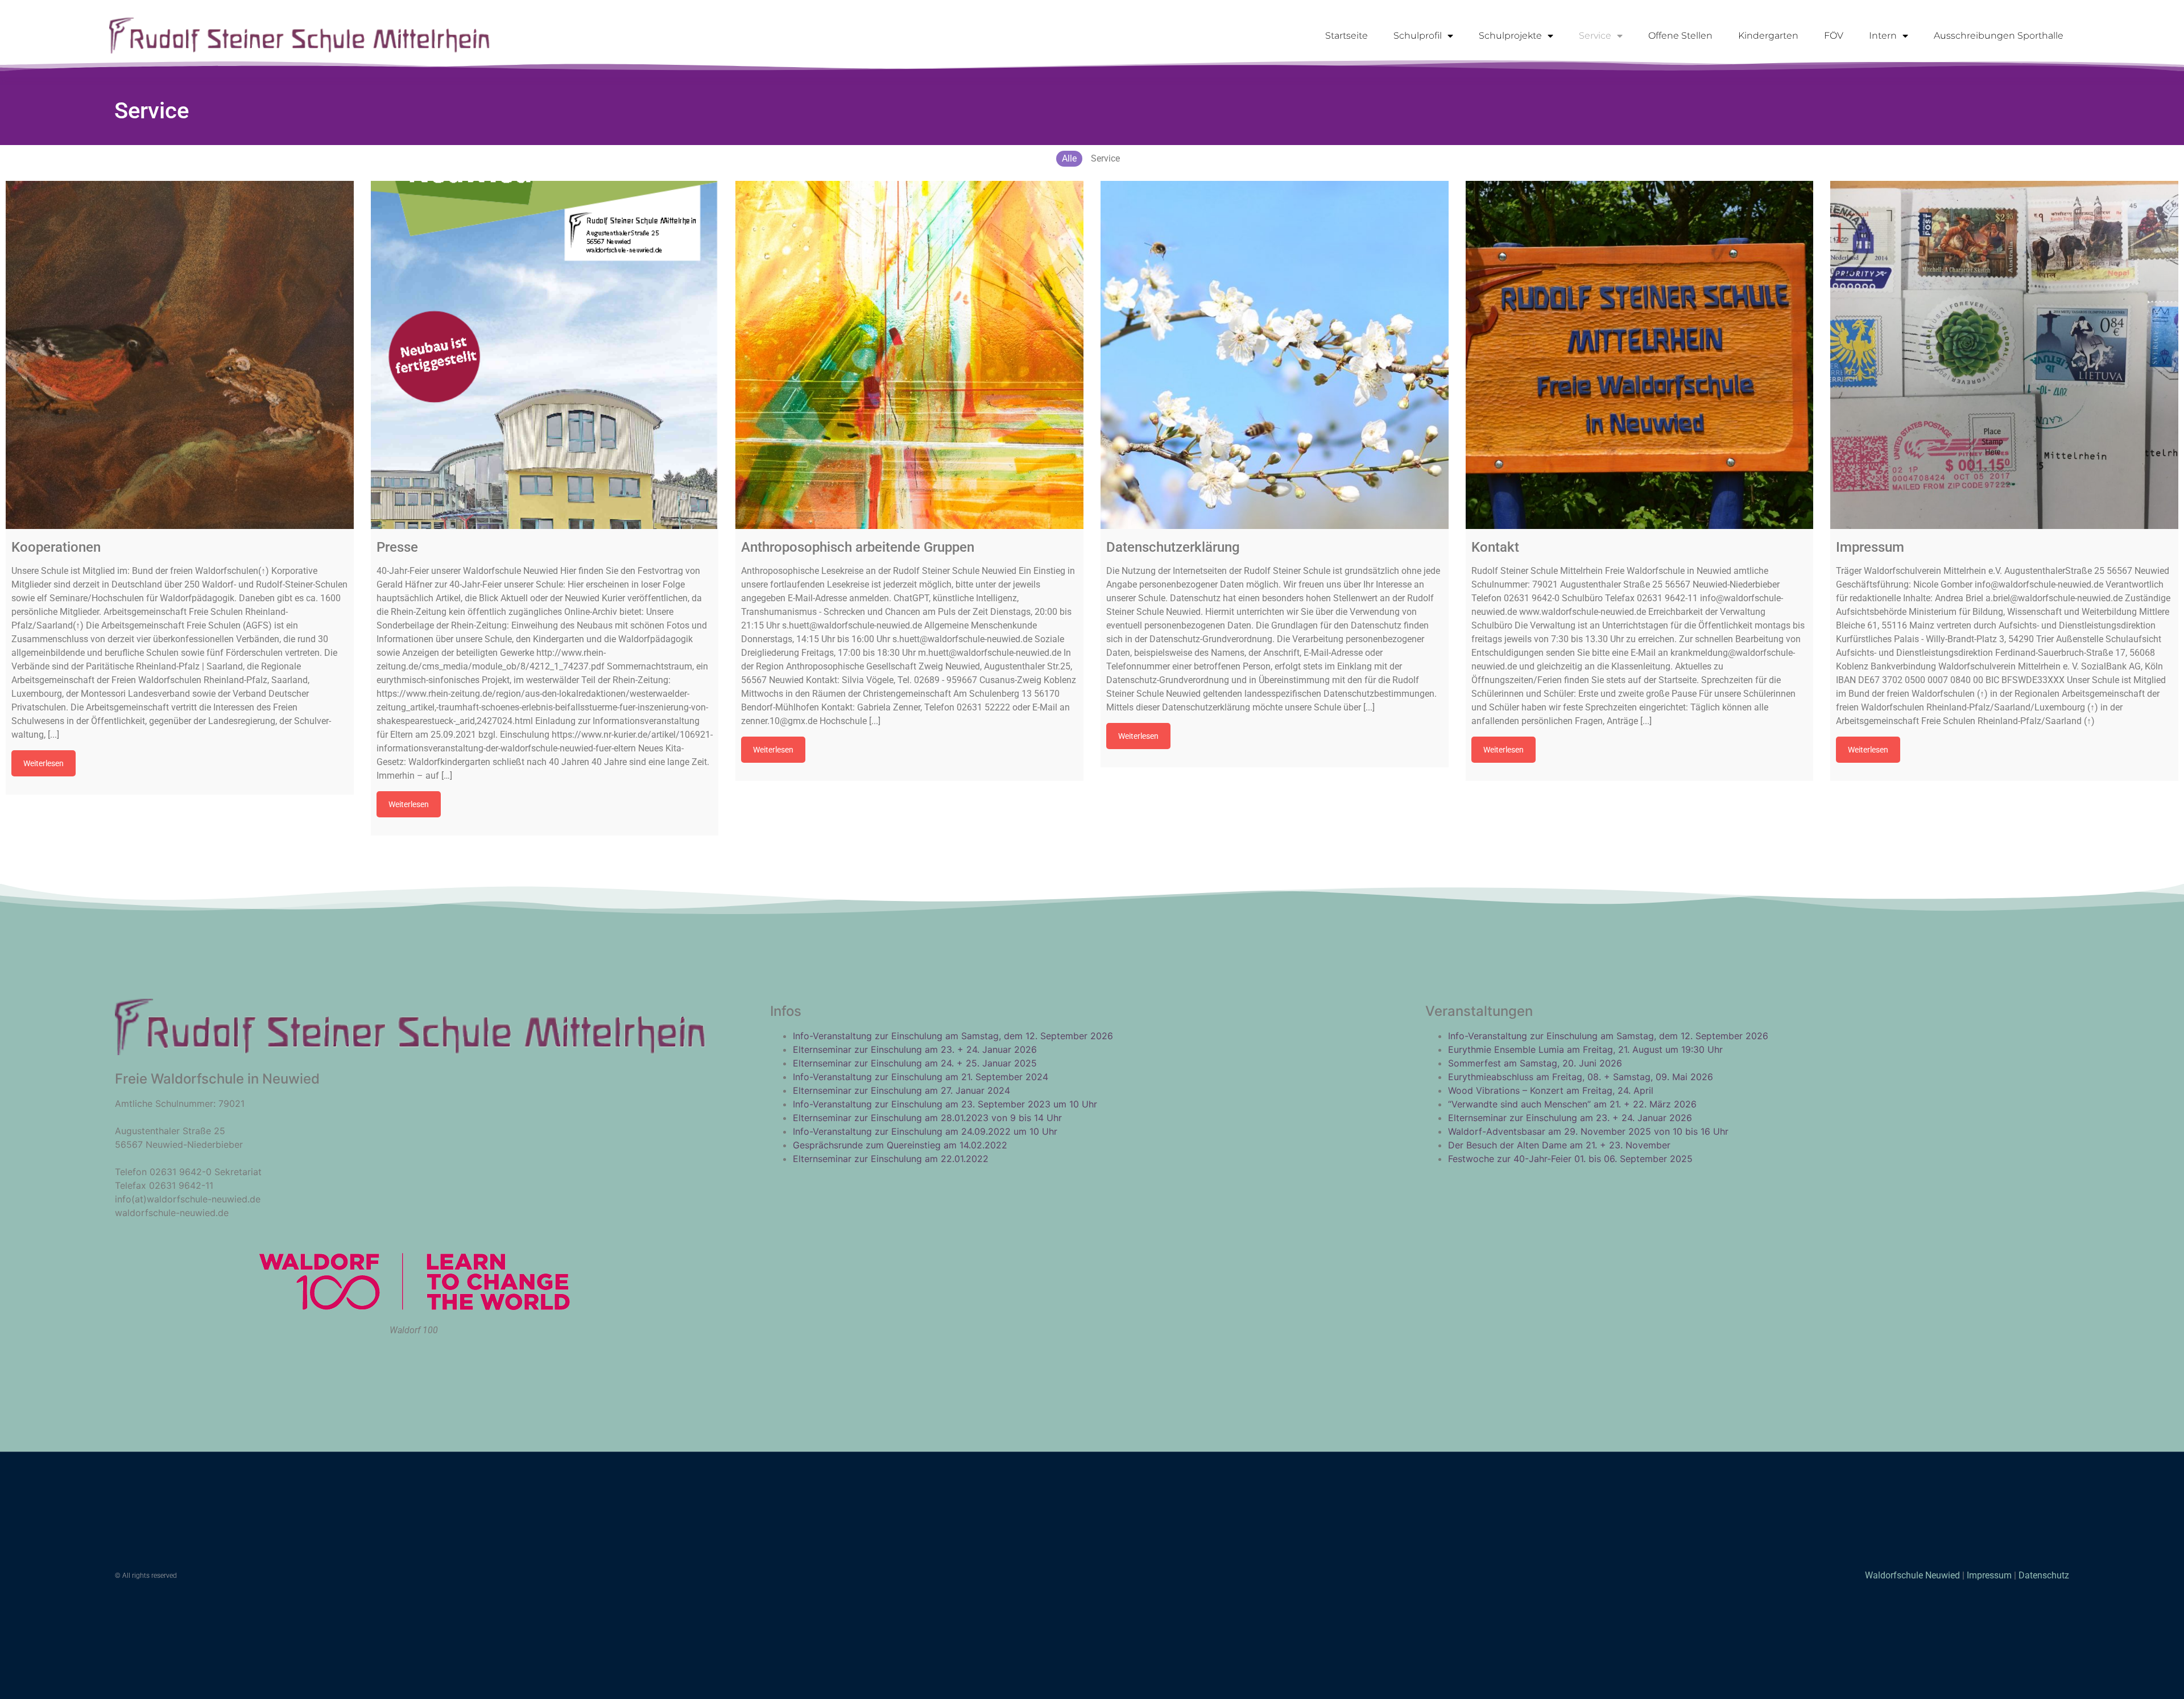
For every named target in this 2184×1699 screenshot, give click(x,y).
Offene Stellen (1680, 36)
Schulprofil (1418, 36)
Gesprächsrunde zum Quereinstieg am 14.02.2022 (900, 1145)
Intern (1883, 36)
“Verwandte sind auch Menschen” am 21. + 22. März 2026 (1572, 1104)
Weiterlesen (44, 763)
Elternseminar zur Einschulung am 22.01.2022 (891, 1159)
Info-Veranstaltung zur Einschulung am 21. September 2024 (921, 1077)
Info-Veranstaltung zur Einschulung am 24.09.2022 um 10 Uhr (925, 1131)
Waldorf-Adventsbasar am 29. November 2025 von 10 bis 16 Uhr (1588, 1131)
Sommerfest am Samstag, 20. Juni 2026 (1535, 1063)
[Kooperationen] (180, 355)
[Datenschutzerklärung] (1275, 355)
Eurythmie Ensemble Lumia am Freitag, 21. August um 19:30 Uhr (1585, 1049)
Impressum (1989, 1575)
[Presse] (545, 355)
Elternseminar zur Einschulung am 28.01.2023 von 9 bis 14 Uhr (927, 1118)
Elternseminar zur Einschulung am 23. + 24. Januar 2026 (915, 1049)
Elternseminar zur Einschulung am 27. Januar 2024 (901, 1090)
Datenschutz (2044, 1575)
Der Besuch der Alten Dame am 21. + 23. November (1559, 1145)
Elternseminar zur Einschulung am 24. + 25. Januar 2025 (915, 1063)
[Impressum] (2004, 355)
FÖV (1834, 36)
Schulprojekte (1510, 36)
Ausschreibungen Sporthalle (1999, 36)
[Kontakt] (1640, 355)
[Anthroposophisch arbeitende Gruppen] (909, 355)
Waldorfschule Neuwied (1914, 1575)
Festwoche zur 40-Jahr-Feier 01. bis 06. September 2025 (1570, 1159)
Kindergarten (1768, 36)
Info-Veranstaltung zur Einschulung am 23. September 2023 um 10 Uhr (945, 1104)
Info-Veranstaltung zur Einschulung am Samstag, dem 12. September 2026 (953, 1036)
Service (1595, 36)
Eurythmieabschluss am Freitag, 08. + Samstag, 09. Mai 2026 (1581, 1077)
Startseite (1347, 36)
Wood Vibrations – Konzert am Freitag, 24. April (1551, 1090)
